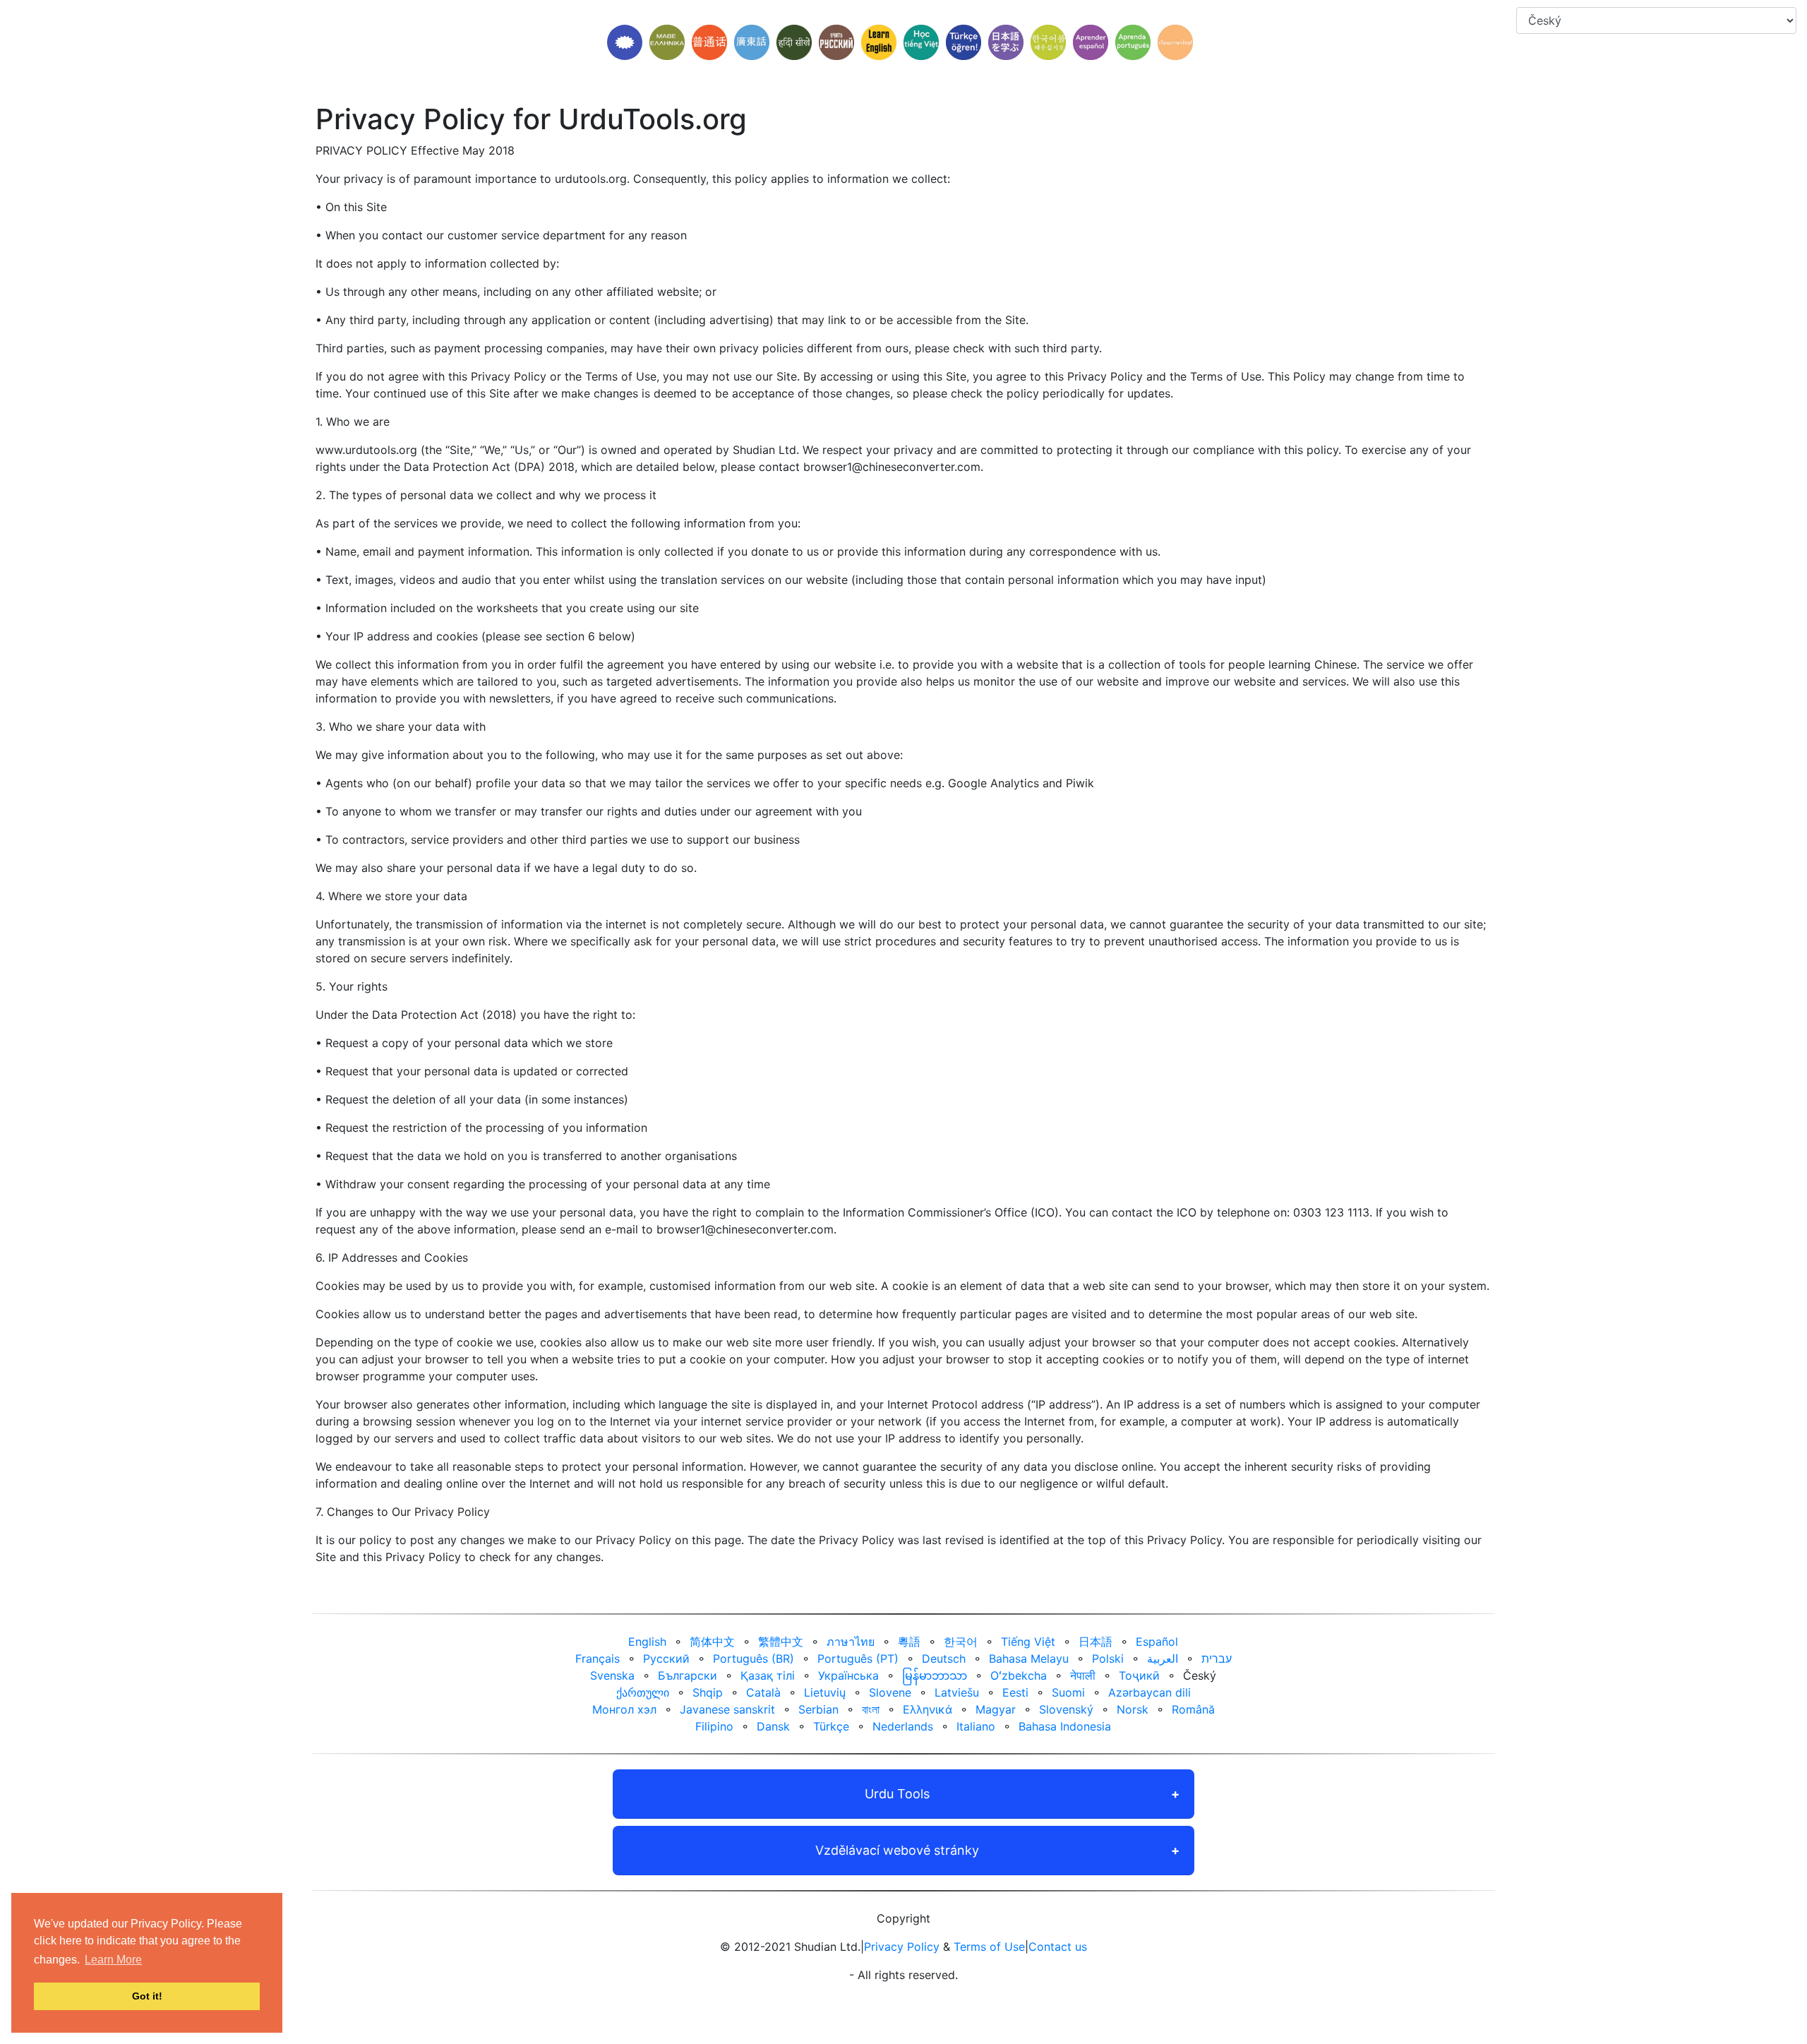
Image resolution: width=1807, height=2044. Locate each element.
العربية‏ (1163, 1658)
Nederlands (903, 1726)
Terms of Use (989, 1947)
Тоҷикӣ (1139, 1675)
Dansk (773, 1726)
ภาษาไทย (851, 1642)
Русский (666, 1658)
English (647, 1642)
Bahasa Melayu (1029, 1658)
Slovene (890, 1692)
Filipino (714, 1726)
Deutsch (944, 1658)
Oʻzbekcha (1019, 1675)
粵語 (909, 1642)
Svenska (612, 1675)
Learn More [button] (113, 1960)
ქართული (643, 1692)
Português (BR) (754, 1658)
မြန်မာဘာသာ (935, 1675)
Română (1193, 1709)
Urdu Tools (897, 1794)
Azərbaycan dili (1149, 1692)
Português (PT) (858, 1658)
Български (688, 1675)
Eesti (1015, 1692)
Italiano (976, 1726)
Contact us (1058, 1947)
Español (1157, 1642)
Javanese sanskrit (727, 1709)
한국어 (961, 1642)
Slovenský (1066, 1709)
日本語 (1095, 1642)
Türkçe (831, 1726)
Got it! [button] (147, 1996)
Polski (1108, 1658)
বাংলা (871, 1709)
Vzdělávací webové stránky (897, 1850)
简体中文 (712, 1642)
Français (598, 1658)
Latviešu (957, 1692)
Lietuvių (825, 1692)
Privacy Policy (902, 1947)
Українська (848, 1675)
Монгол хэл (624, 1709)
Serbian (818, 1709)
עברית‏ (1217, 1658)
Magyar (996, 1709)
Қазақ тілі (768, 1675)
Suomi (1068, 1692)
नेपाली (1083, 1675)
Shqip (708, 1692)
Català (763, 1692)
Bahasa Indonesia (1065, 1726)
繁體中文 (781, 1642)
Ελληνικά (927, 1709)
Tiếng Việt (1028, 1642)
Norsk (1133, 1709)
